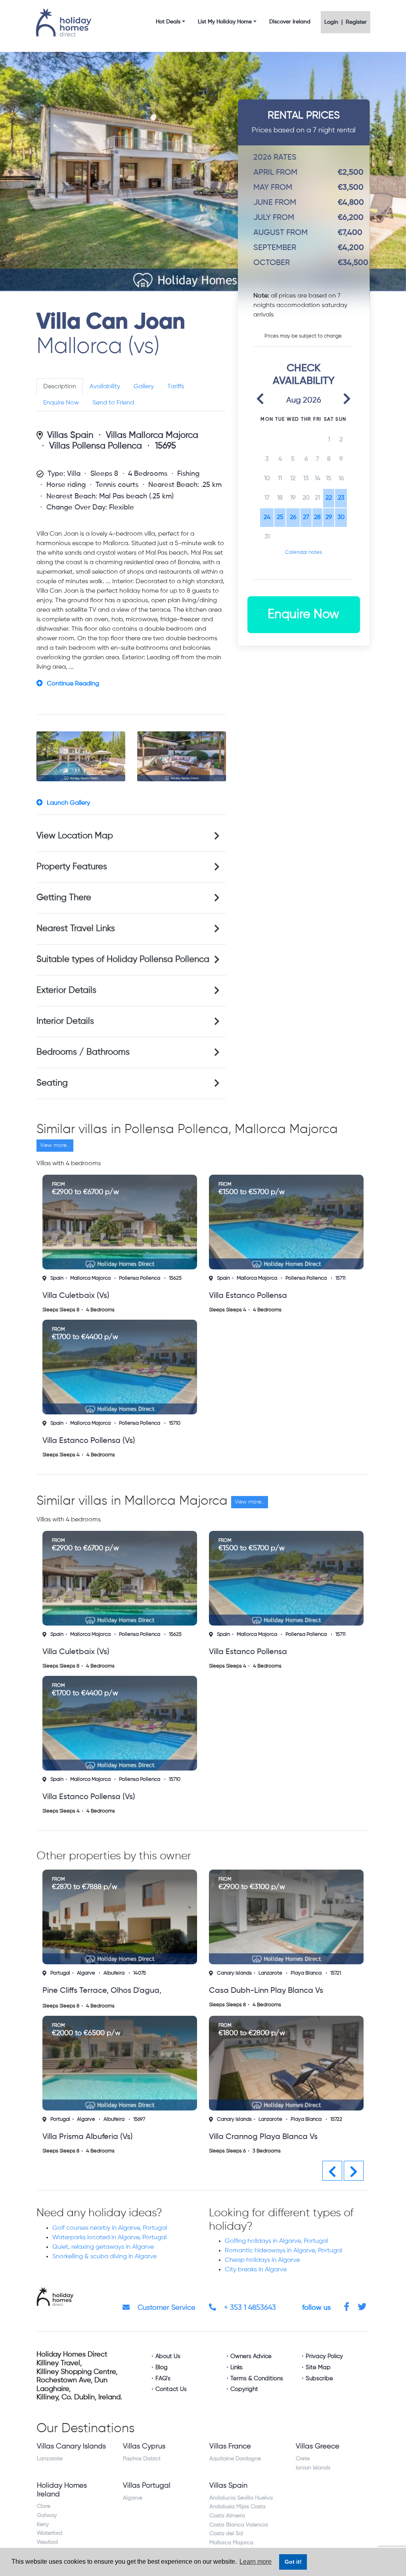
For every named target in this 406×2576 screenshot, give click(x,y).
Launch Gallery (68, 803)
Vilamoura (282, 2118)
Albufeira (281, 1973)
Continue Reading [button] (73, 684)
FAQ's (163, 2377)
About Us (168, 2355)
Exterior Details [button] (66, 990)
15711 (340, 1278)
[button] (260, 398)
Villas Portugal (147, 2484)
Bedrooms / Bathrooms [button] (83, 1052)
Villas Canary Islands (71, 2445)
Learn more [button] (256, 2562)
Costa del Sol (226, 2532)
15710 (175, 1423)
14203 (309, 2118)
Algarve (253, 1973)
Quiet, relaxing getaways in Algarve (103, 2246)
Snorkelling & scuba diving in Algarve (104, 2255)
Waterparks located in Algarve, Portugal (109, 2236)
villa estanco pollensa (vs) (89, 1441)
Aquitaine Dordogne (235, 2458)
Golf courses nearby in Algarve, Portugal (110, 2227)
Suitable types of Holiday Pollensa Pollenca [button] (123, 960)
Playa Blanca (140, 1973)
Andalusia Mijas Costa (237, 2505)
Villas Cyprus (144, 2445)
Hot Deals (168, 22)
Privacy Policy (324, 2355)
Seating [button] (52, 1083)
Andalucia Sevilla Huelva (241, 2497)
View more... (55, 1145)
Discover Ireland (290, 22)
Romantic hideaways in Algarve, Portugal (283, 2250)
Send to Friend (113, 403)
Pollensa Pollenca (140, 1278)
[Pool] (81, 756)
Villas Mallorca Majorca (152, 435)
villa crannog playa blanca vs (97, 2136)
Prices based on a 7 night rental (304, 122)
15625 (175, 1278)
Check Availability (304, 375)
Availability (105, 387)
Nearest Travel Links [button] (76, 929)
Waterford (50, 2532)
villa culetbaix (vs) (76, 1296)
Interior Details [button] (65, 1021)
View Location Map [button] (75, 836)
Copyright (244, 2388)
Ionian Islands (313, 2467)
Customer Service (166, 2307)
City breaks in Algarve (256, 2269)
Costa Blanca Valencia (239, 2524)
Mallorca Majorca (90, 1278)
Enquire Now (61, 403)
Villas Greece (318, 2445)
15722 (170, 2118)
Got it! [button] (293, 2562)
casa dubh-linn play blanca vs (100, 1991)
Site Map (318, 2366)
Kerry (43, 2523)
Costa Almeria (227, 2515)
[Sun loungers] (182, 756)
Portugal (227, 1973)
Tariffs (176, 387)
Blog (162, 2366)
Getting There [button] (64, 898)
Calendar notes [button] (304, 552)
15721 (169, 1973)
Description (60, 387)
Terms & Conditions (257, 2377)
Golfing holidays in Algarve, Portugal (276, 2240)
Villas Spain (70, 435)
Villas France (230, 2445)
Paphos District (142, 2458)
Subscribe (319, 2377)
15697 (306, 1973)
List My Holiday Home (225, 22)
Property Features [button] (72, 867)
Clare (44, 2505)
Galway (47, 2514)
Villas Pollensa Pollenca (96, 446)
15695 (166, 446)
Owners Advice (251, 2355)
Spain (57, 1278)
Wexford (47, 2541)
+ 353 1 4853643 (249, 2307)
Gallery (144, 387)
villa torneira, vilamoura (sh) (260, 2136)
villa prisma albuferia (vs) (254, 1991)
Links (237, 2366)
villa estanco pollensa (248, 1296)
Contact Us (171, 2388)
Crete (303, 2458)
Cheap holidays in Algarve (262, 2259)
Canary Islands (68, 1973)
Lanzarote (104, 1973)
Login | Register (346, 22)
